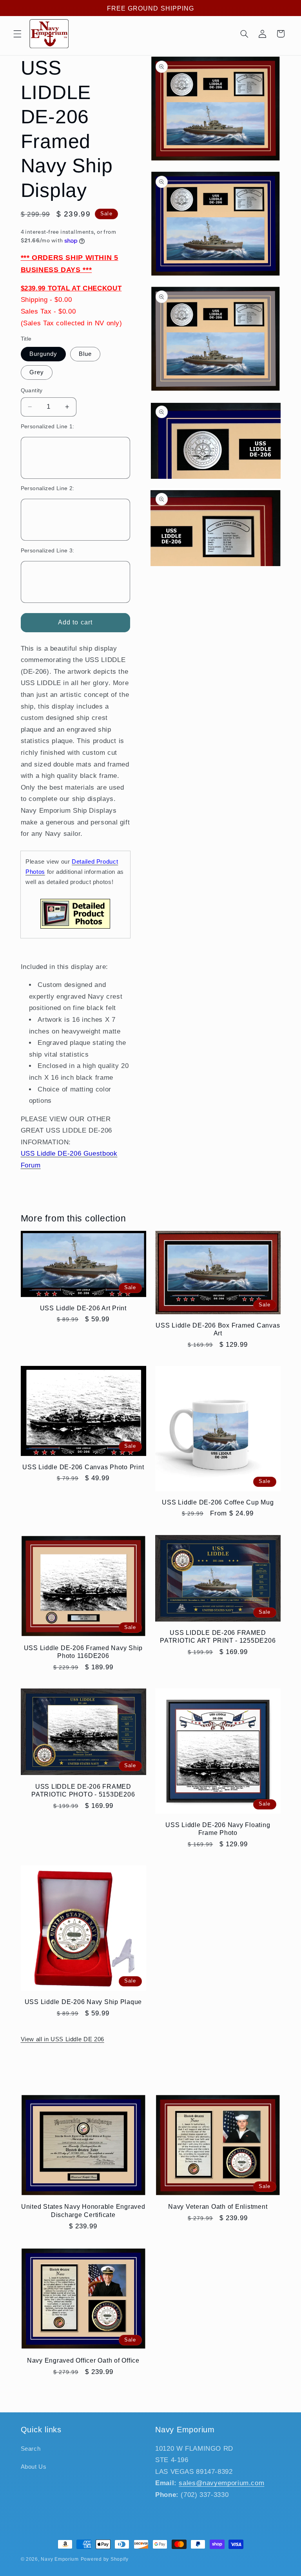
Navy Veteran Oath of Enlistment (218, 2206)
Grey (37, 372)
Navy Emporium (60, 2559)
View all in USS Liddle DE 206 (63, 2039)
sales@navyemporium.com (221, 2483)
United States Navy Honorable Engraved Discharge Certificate (83, 2210)
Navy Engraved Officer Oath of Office (83, 2360)
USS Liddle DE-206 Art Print (83, 1308)
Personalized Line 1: (48, 427)
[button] (17, 34)
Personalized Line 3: (48, 551)
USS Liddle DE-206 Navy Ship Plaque (83, 2002)
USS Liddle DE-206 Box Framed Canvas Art (218, 1329)
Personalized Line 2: (48, 488)
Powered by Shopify (105, 2559)
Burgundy (43, 354)
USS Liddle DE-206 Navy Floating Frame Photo (218, 1829)
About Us (34, 2467)
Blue (85, 354)
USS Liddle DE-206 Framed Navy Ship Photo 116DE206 (83, 1652)
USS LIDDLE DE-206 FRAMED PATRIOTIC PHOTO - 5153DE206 (83, 1790)
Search (31, 2449)
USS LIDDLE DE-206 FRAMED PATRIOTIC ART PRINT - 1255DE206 (218, 1636)
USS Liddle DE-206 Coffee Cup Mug (218, 1502)
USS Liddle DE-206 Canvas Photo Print (83, 1467)
